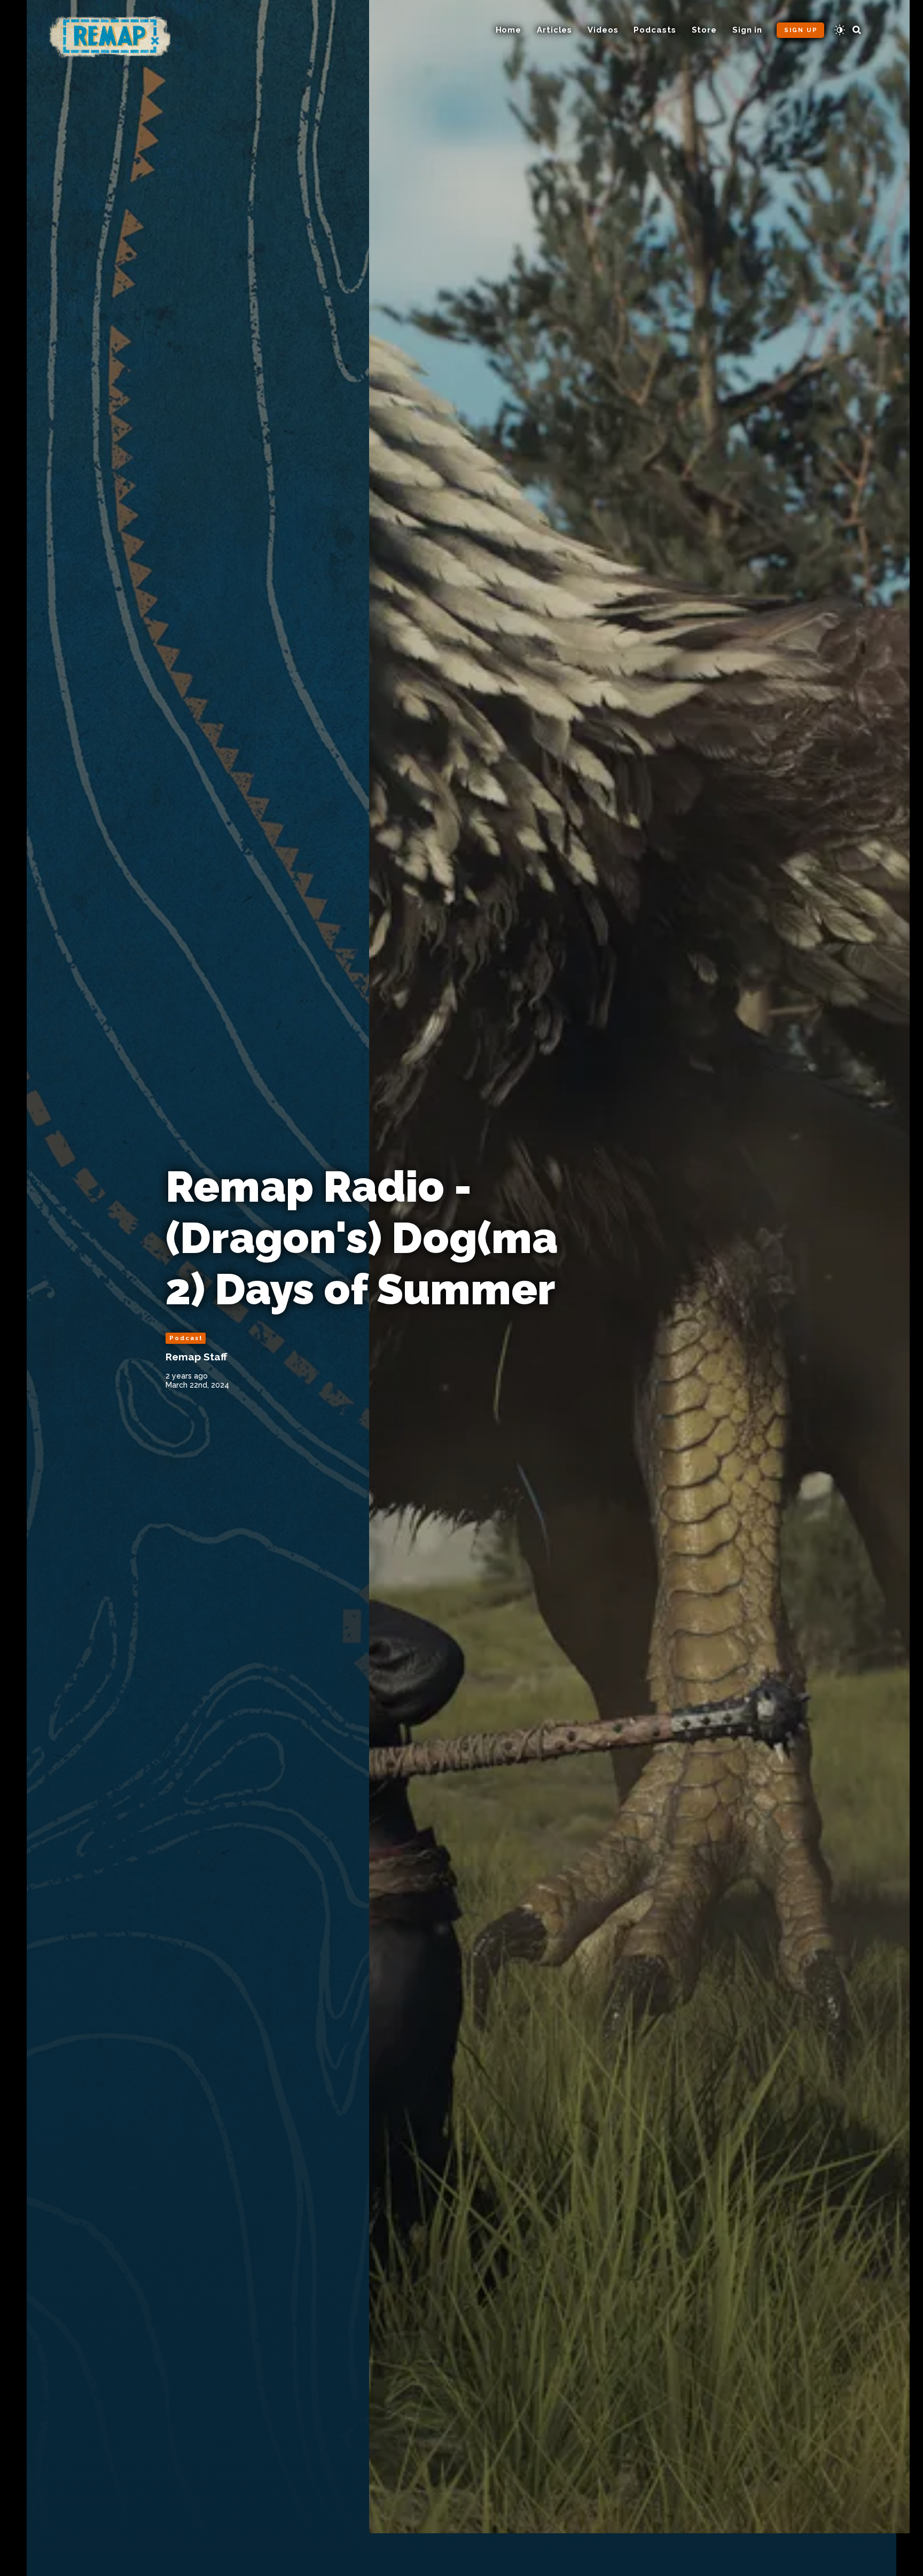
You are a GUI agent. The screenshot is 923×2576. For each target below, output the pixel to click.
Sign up (801, 30)
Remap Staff (196, 1357)
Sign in (747, 30)
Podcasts (655, 30)
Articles (554, 30)
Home (509, 30)
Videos (603, 30)
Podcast (186, 1338)
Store (705, 30)
